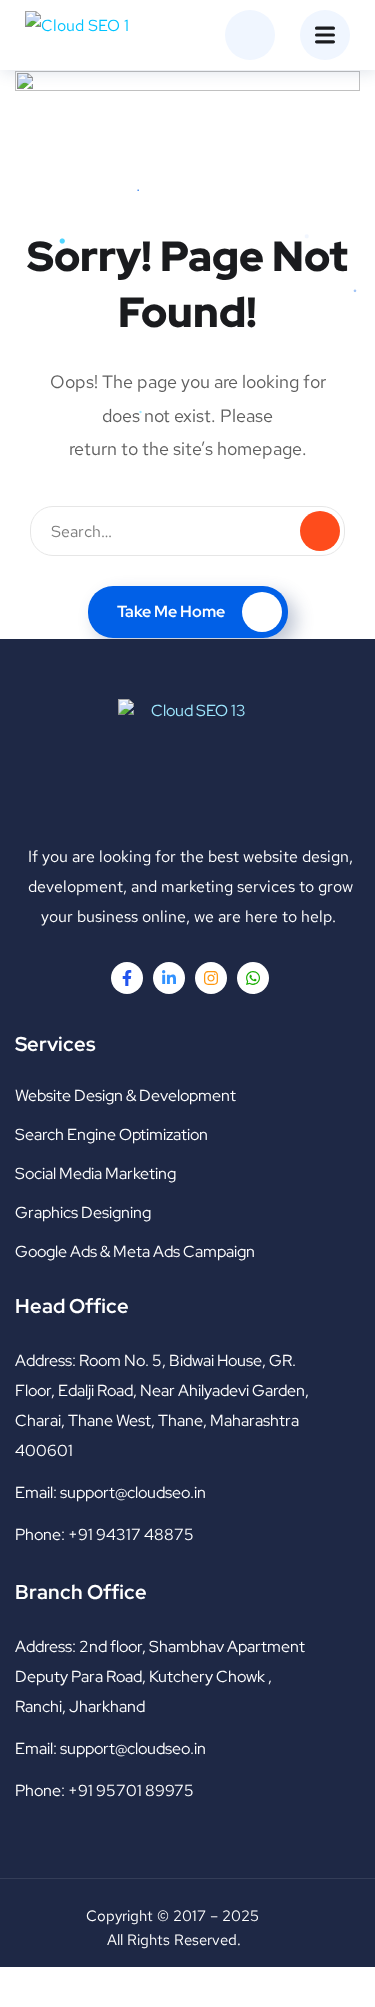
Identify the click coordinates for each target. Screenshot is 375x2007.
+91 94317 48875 (131, 1534)
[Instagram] (211, 978)
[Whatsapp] (253, 978)
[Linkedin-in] (169, 978)
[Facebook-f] (127, 978)
